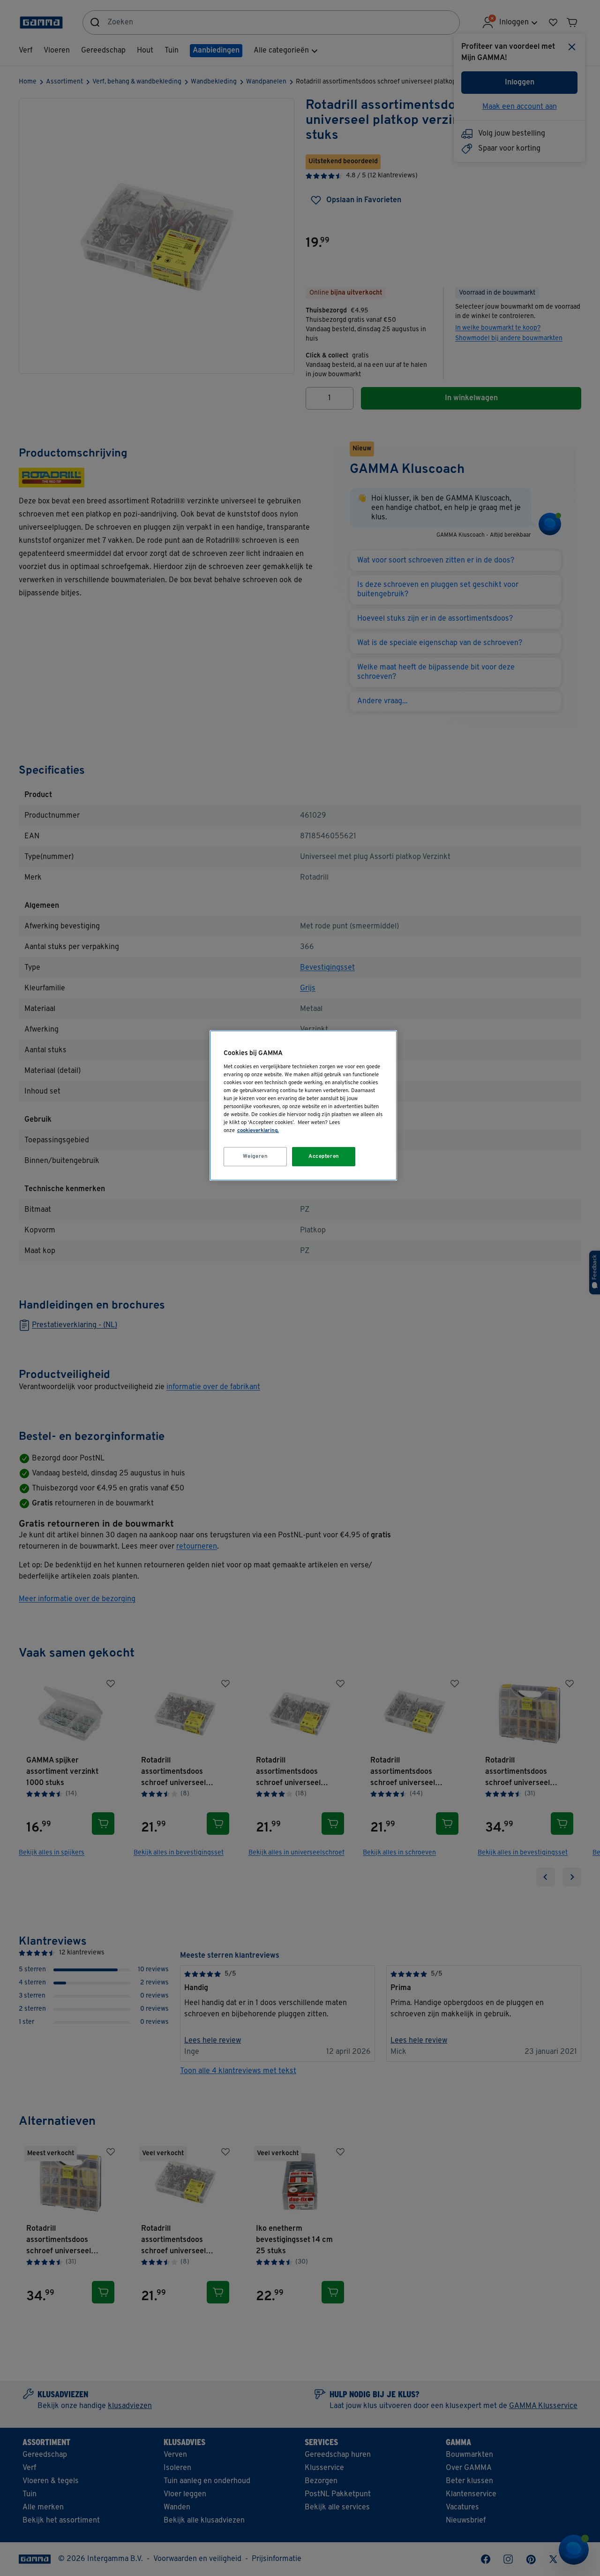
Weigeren (255, 1156)
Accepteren (324, 1156)
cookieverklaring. (258, 1131)
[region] (303, 1106)
